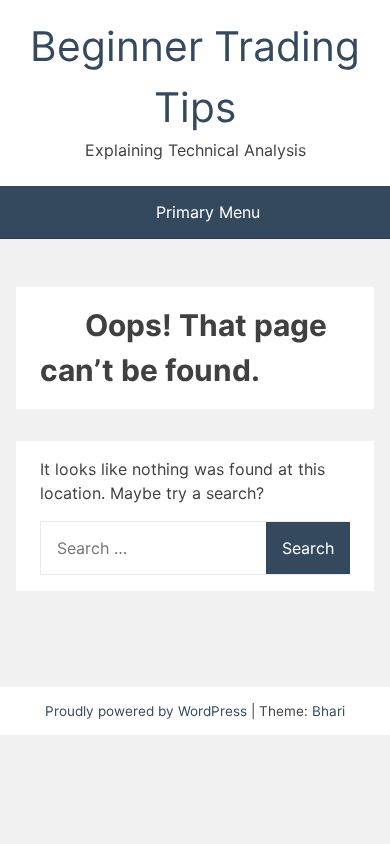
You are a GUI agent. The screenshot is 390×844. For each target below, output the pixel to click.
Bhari (328, 711)
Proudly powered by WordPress (148, 711)
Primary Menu (205, 212)
